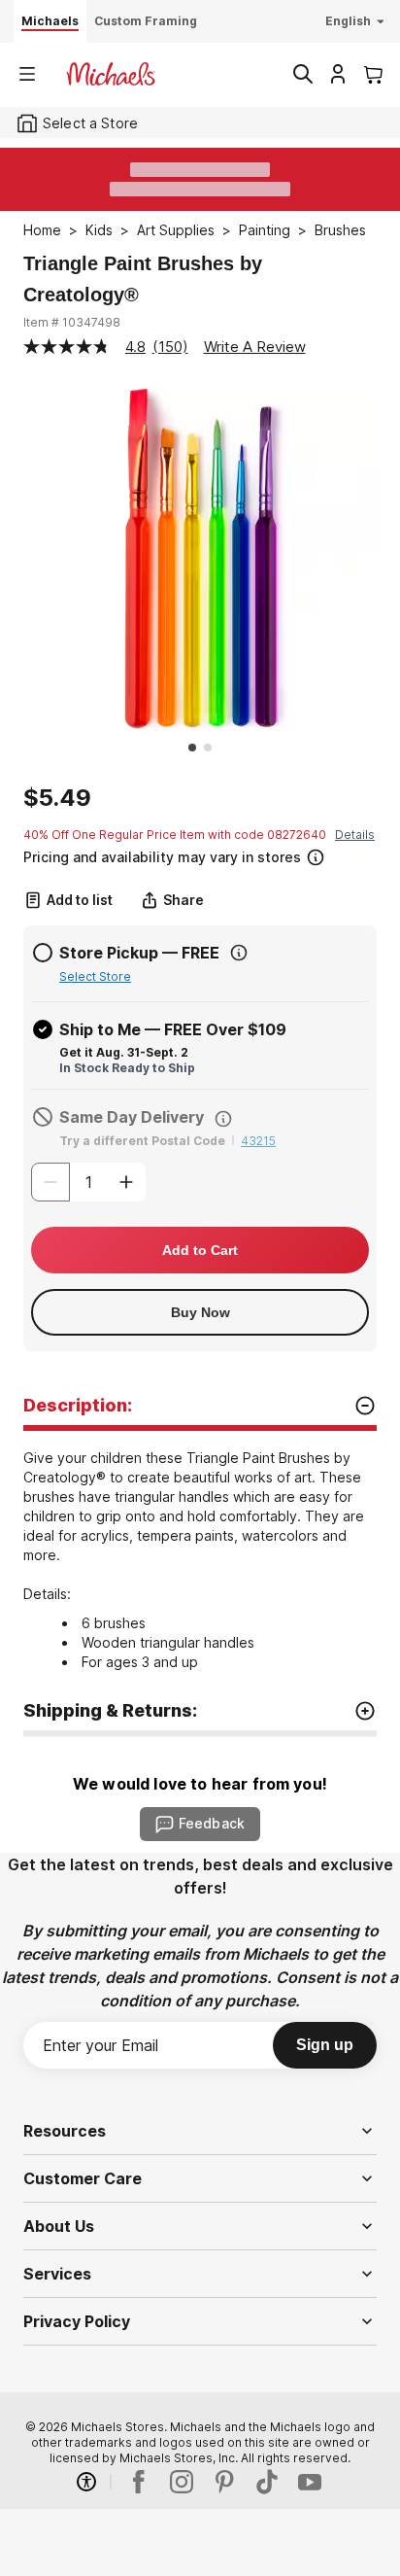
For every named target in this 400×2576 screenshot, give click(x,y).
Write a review (255, 347)
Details (355, 835)
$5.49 (57, 798)
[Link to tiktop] (267, 2482)
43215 (258, 1141)
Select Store (95, 976)
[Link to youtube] (310, 2482)
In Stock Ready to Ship (127, 1068)
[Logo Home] (111, 74)
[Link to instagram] (182, 2482)
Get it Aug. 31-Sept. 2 (124, 1052)
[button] (198, 855)
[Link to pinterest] (224, 2482)
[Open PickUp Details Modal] (239, 953)
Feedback (212, 1823)
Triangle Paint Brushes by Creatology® (143, 279)
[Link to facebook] (139, 2482)
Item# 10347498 (72, 322)
